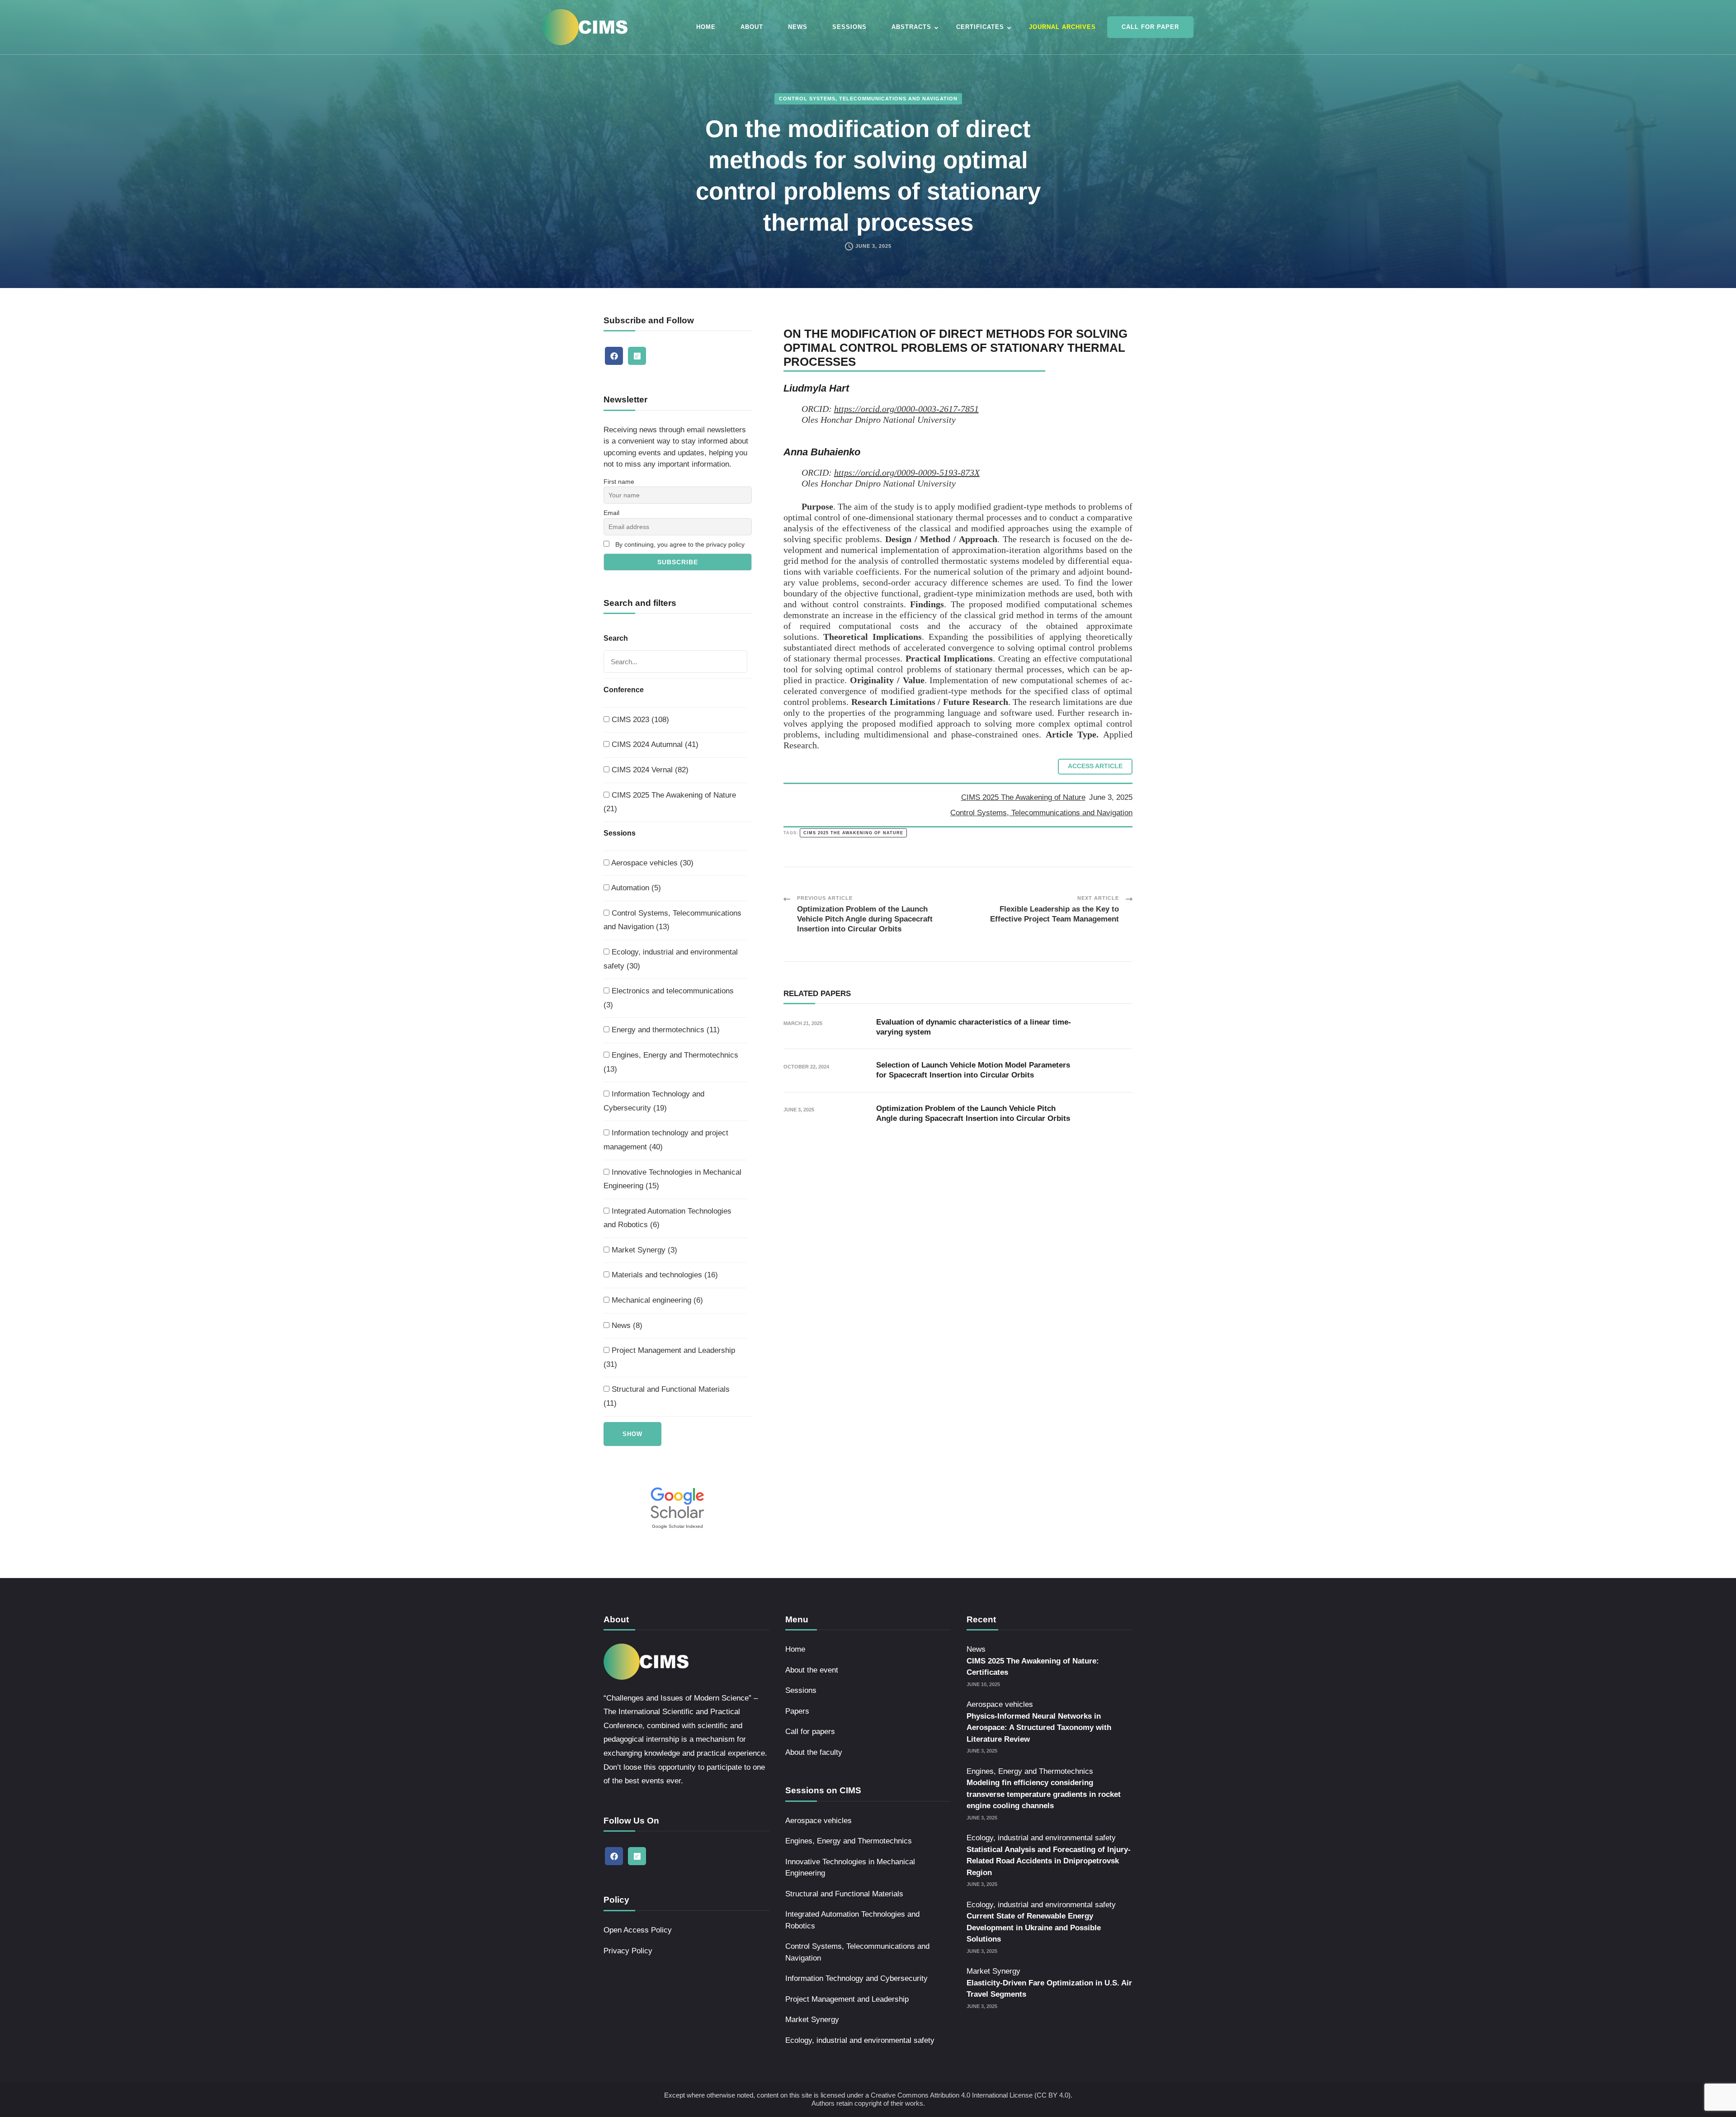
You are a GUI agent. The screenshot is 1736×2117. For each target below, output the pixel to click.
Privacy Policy (628, 1951)
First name (619, 482)
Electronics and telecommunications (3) (669, 998)
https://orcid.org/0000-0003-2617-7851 (906, 409)
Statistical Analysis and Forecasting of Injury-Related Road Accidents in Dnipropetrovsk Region (1049, 1861)
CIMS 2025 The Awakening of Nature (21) (670, 802)
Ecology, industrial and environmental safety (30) (671, 959)
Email (611, 513)
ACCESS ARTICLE (1095, 766)
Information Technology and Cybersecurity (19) (654, 1101)
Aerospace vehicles (818, 1821)
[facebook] (614, 356)
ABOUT (752, 27)
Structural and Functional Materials (844, 1894)
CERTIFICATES (980, 27)
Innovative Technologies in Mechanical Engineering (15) (672, 1179)
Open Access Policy (638, 1930)
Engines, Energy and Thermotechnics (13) (671, 1062)
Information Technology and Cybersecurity (856, 1978)
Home (795, 1649)
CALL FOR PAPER (1150, 27)
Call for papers (810, 1732)
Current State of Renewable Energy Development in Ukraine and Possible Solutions (1034, 1928)
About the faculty (814, 1752)
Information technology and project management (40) (666, 1140)
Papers (797, 1711)
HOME (706, 27)
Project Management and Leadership (847, 1999)
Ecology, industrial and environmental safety (860, 2040)
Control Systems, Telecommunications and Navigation (868, 99)
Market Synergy (812, 2020)
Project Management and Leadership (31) (669, 1357)
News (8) (626, 1325)
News (976, 1649)
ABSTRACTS (911, 27)
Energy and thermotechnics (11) (665, 1030)
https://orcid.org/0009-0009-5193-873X (907, 473)
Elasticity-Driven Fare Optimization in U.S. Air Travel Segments (1049, 1989)
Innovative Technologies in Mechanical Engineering (850, 1868)
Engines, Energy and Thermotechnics (849, 1841)
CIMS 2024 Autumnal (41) (654, 744)
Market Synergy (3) (643, 1250)
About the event (812, 1670)
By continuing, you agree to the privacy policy (680, 544)
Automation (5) (635, 888)
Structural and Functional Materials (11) (667, 1396)
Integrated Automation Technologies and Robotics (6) (668, 1218)
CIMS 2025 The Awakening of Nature (1023, 797)
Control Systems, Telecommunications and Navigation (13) (672, 920)
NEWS (798, 27)
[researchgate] (637, 356)
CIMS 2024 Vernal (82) (649, 770)
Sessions (801, 1690)
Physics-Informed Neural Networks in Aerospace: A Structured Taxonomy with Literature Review (1039, 1728)
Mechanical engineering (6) (656, 1300)
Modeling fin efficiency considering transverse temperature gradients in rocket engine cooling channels (1044, 1794)
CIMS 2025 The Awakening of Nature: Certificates (1033, 1667)
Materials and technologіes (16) (664, 1275)
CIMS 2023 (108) (639, 720)
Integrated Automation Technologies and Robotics (852, 1920)
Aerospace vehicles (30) (651, 863)
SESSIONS (849, 27)
